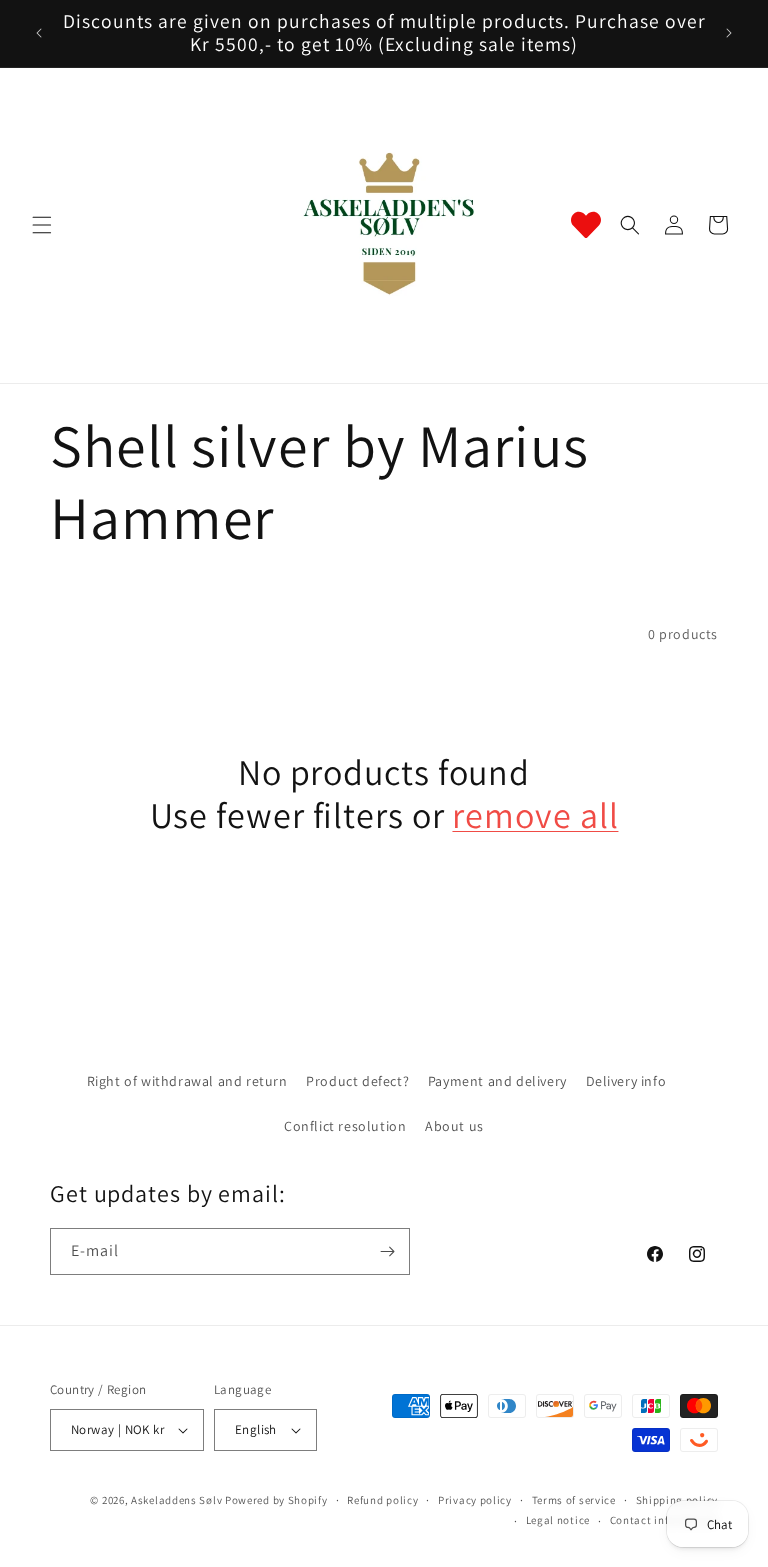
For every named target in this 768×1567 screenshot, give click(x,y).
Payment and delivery (497, 1081)
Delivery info (626, 1081)
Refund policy (382, 1500)
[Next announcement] (729, 33)
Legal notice (558, 1520)
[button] (42, 225)
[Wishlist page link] (586, 225)
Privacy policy (475, 1500)
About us (454, 1126)
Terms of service (574, 1500)
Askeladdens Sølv (176, 1500)
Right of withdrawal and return (187, 1081)
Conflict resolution (345, 1126)
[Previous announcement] (39, 33)
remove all (535, 814)
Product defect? (357, 1081)
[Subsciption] (387, 1251)
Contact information (664, 1520)
